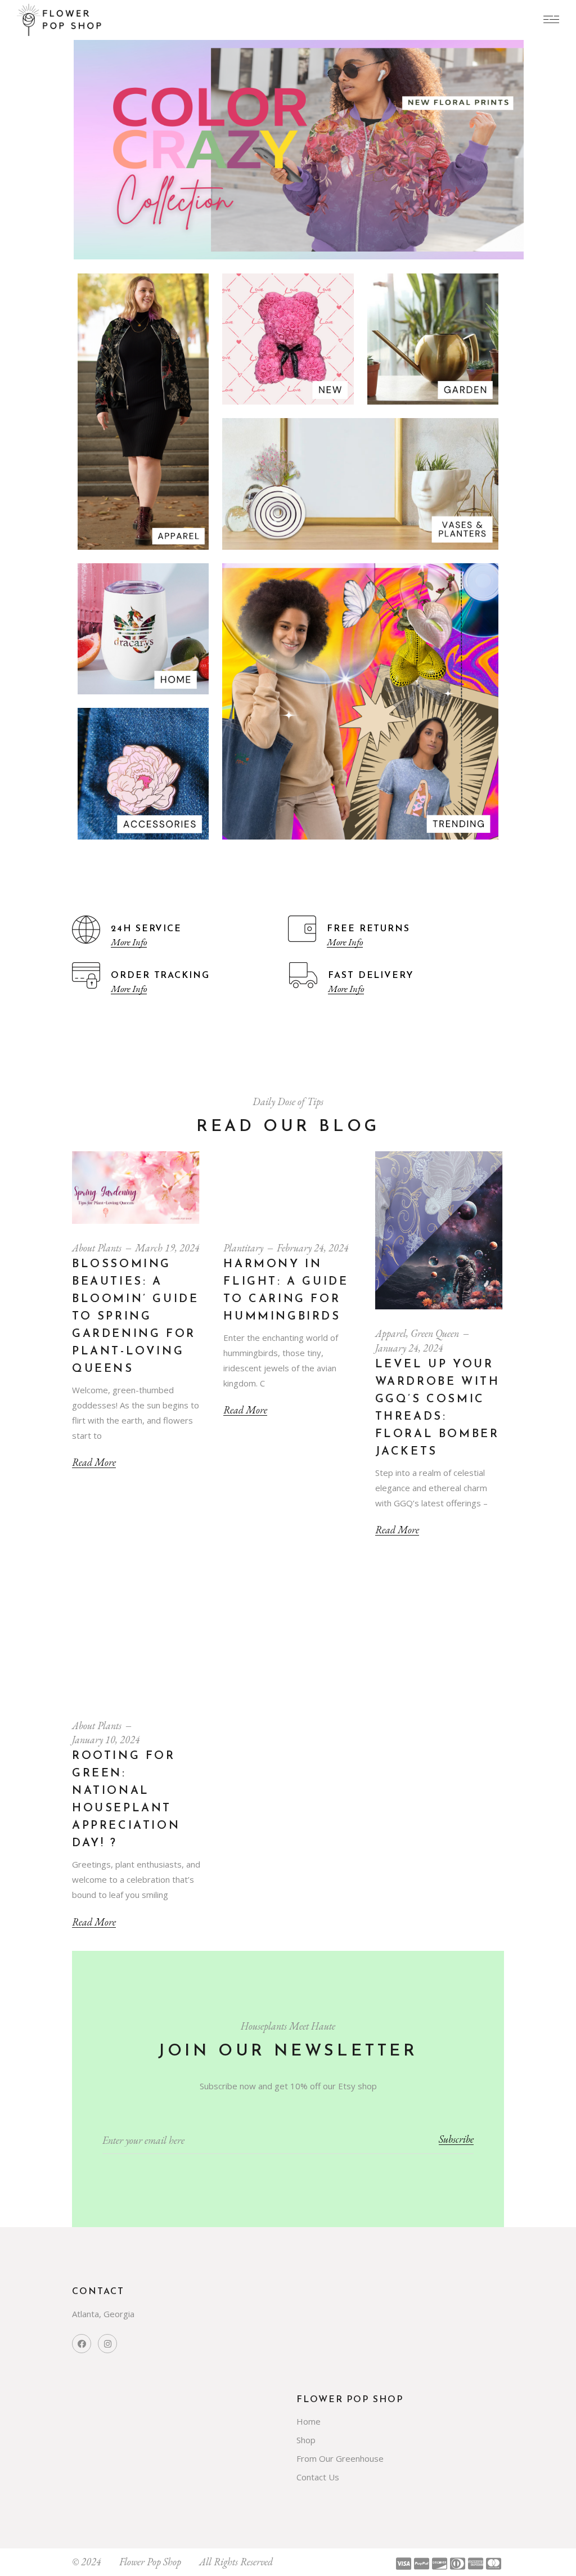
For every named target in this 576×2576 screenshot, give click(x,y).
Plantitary (243, 1248)
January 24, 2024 (409, 1348)
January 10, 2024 (106, 1740)
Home (309, 2421)
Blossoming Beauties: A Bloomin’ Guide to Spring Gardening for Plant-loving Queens (135, 1317)
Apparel (391, 1333)
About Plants (97, 1248)
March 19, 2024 (167, 1248)
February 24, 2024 (313, 1248)
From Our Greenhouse (340, 2458)
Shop (306, 2440)
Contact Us (318, 2477)
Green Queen (435, 1333)
